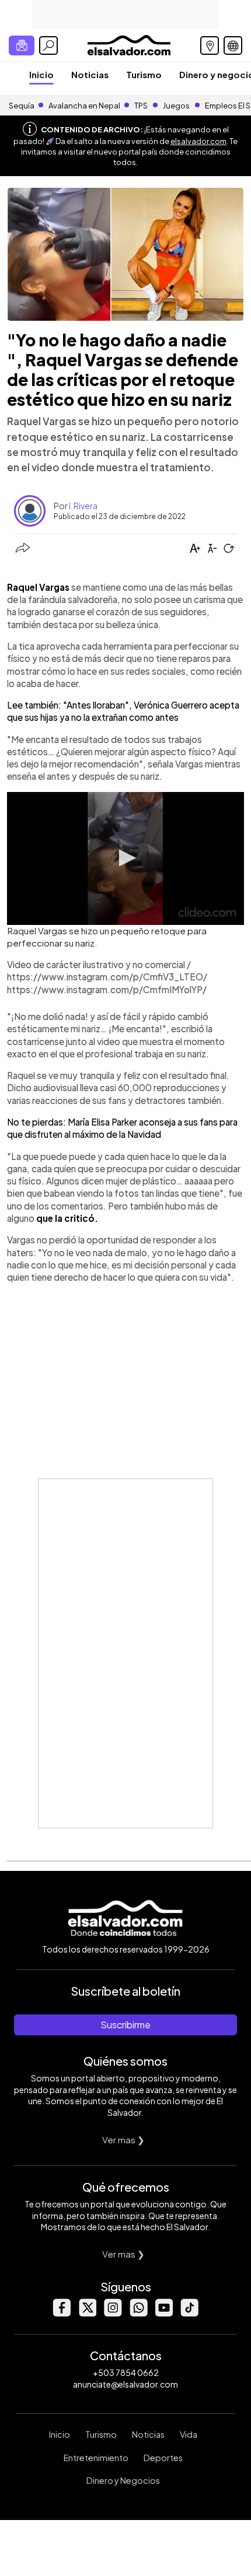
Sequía (22, 106)
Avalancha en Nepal (84, 106)
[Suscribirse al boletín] (22, 45)
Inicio (41, 74)
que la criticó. (67, 1218)
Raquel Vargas (38, 587)
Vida (189, 2434)
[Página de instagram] (113, 2313)
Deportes (163, 2458)
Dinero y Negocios (123, 2480)
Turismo (144, 74)
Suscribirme (125, 2025)
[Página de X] (87, 2313)
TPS (141, 106)
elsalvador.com (198, 141)
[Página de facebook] (61, 2313)
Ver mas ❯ (123, 2139)
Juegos (176, 106)
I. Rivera (83, 506)
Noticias (90, 74)
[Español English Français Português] (233, 45)
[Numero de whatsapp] (138, 2313)
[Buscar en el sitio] (48, 45)
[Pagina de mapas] (210, 45)
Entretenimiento (96, 2458)
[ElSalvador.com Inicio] (129, 44)
